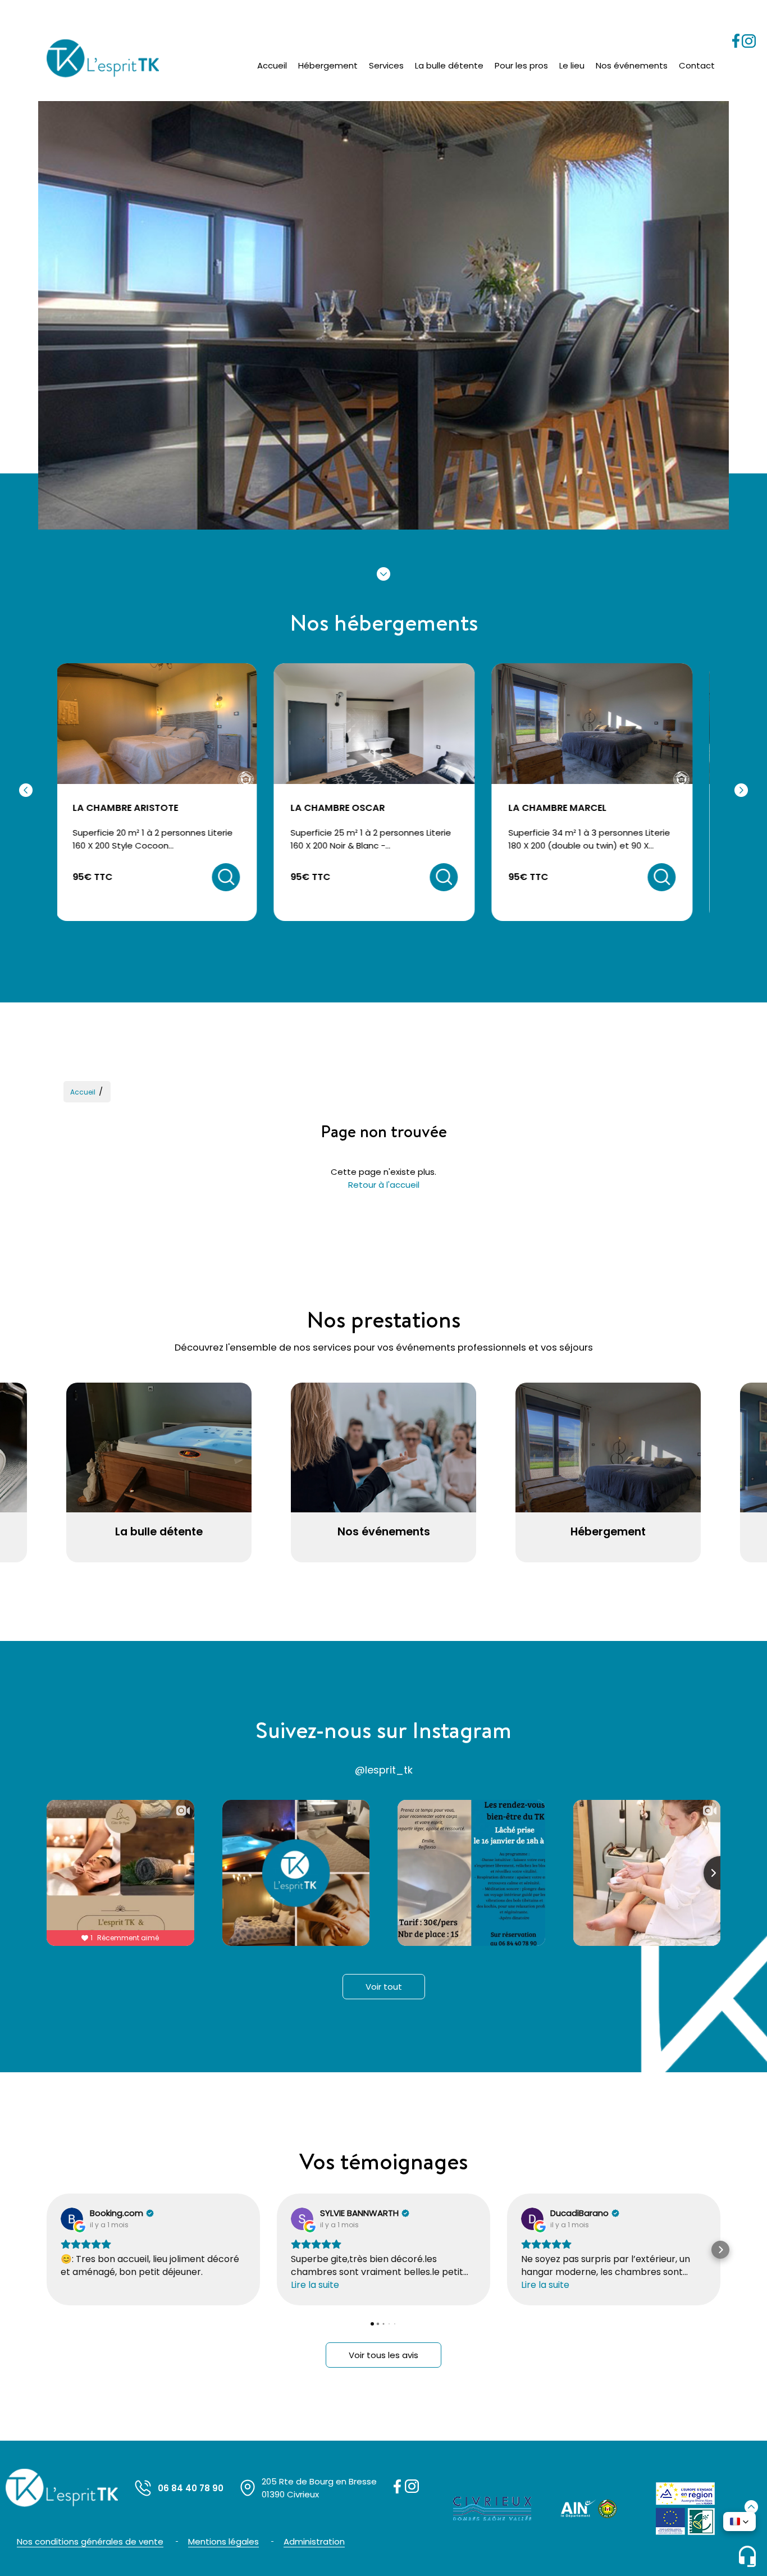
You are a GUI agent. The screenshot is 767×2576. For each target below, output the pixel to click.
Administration (314, 2541)
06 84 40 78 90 (191, 2488)
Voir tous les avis (383, 2355)
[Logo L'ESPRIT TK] (103, 58)
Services (386, 65)
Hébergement (328, 65)
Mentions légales (223, 2541)
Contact (697, 65)
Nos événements (632, 65)
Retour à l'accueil (384, 1185)
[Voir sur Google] (72, 2219)
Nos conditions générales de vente (90, 2541)
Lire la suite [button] (315, 2285)
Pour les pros (521, 65)
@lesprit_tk (384, 1770)
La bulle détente (449, 65)
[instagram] (749, 45)
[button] (47, 2250)
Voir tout (384, 1987)
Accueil (272, 65)
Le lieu (572, 65)
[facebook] (737, 45)
